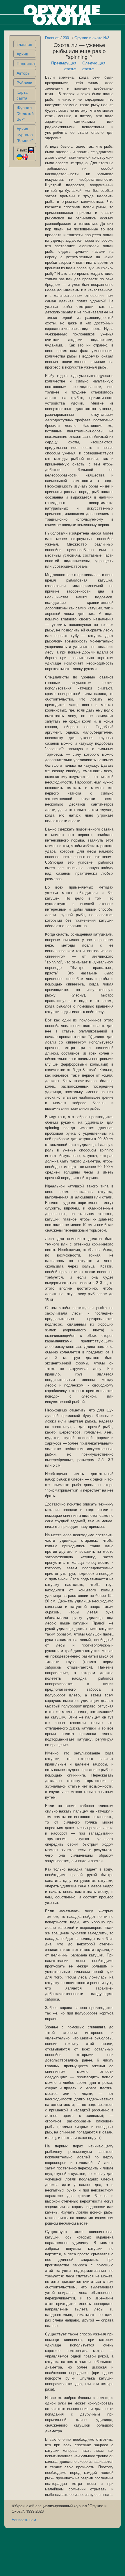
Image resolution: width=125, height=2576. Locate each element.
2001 (67, 38)
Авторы (24, 73)
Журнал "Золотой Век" (25, 113)
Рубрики (24, 82)
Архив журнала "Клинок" (25, 134)
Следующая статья (94, 66)
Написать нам (24, 2520)
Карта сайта (22, 95)
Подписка (26, 63)
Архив (22, 54)
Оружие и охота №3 (92, 38)
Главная (24, 44)
